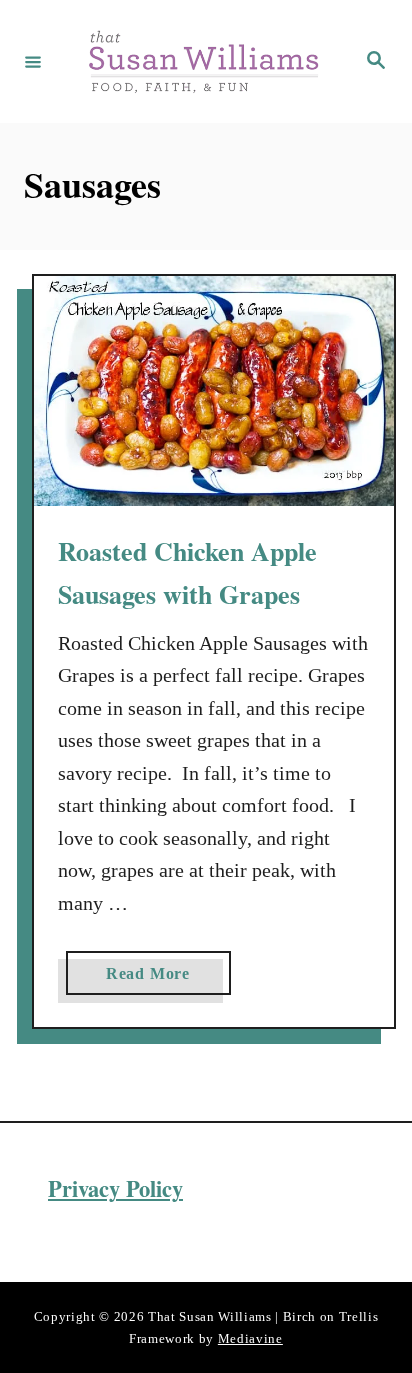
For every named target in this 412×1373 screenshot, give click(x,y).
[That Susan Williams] (203, 61)
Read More (154, 979)
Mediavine (250, 1338)
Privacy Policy (115, 1188)
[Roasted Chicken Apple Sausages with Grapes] (214, 391)
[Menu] (33, 61)
